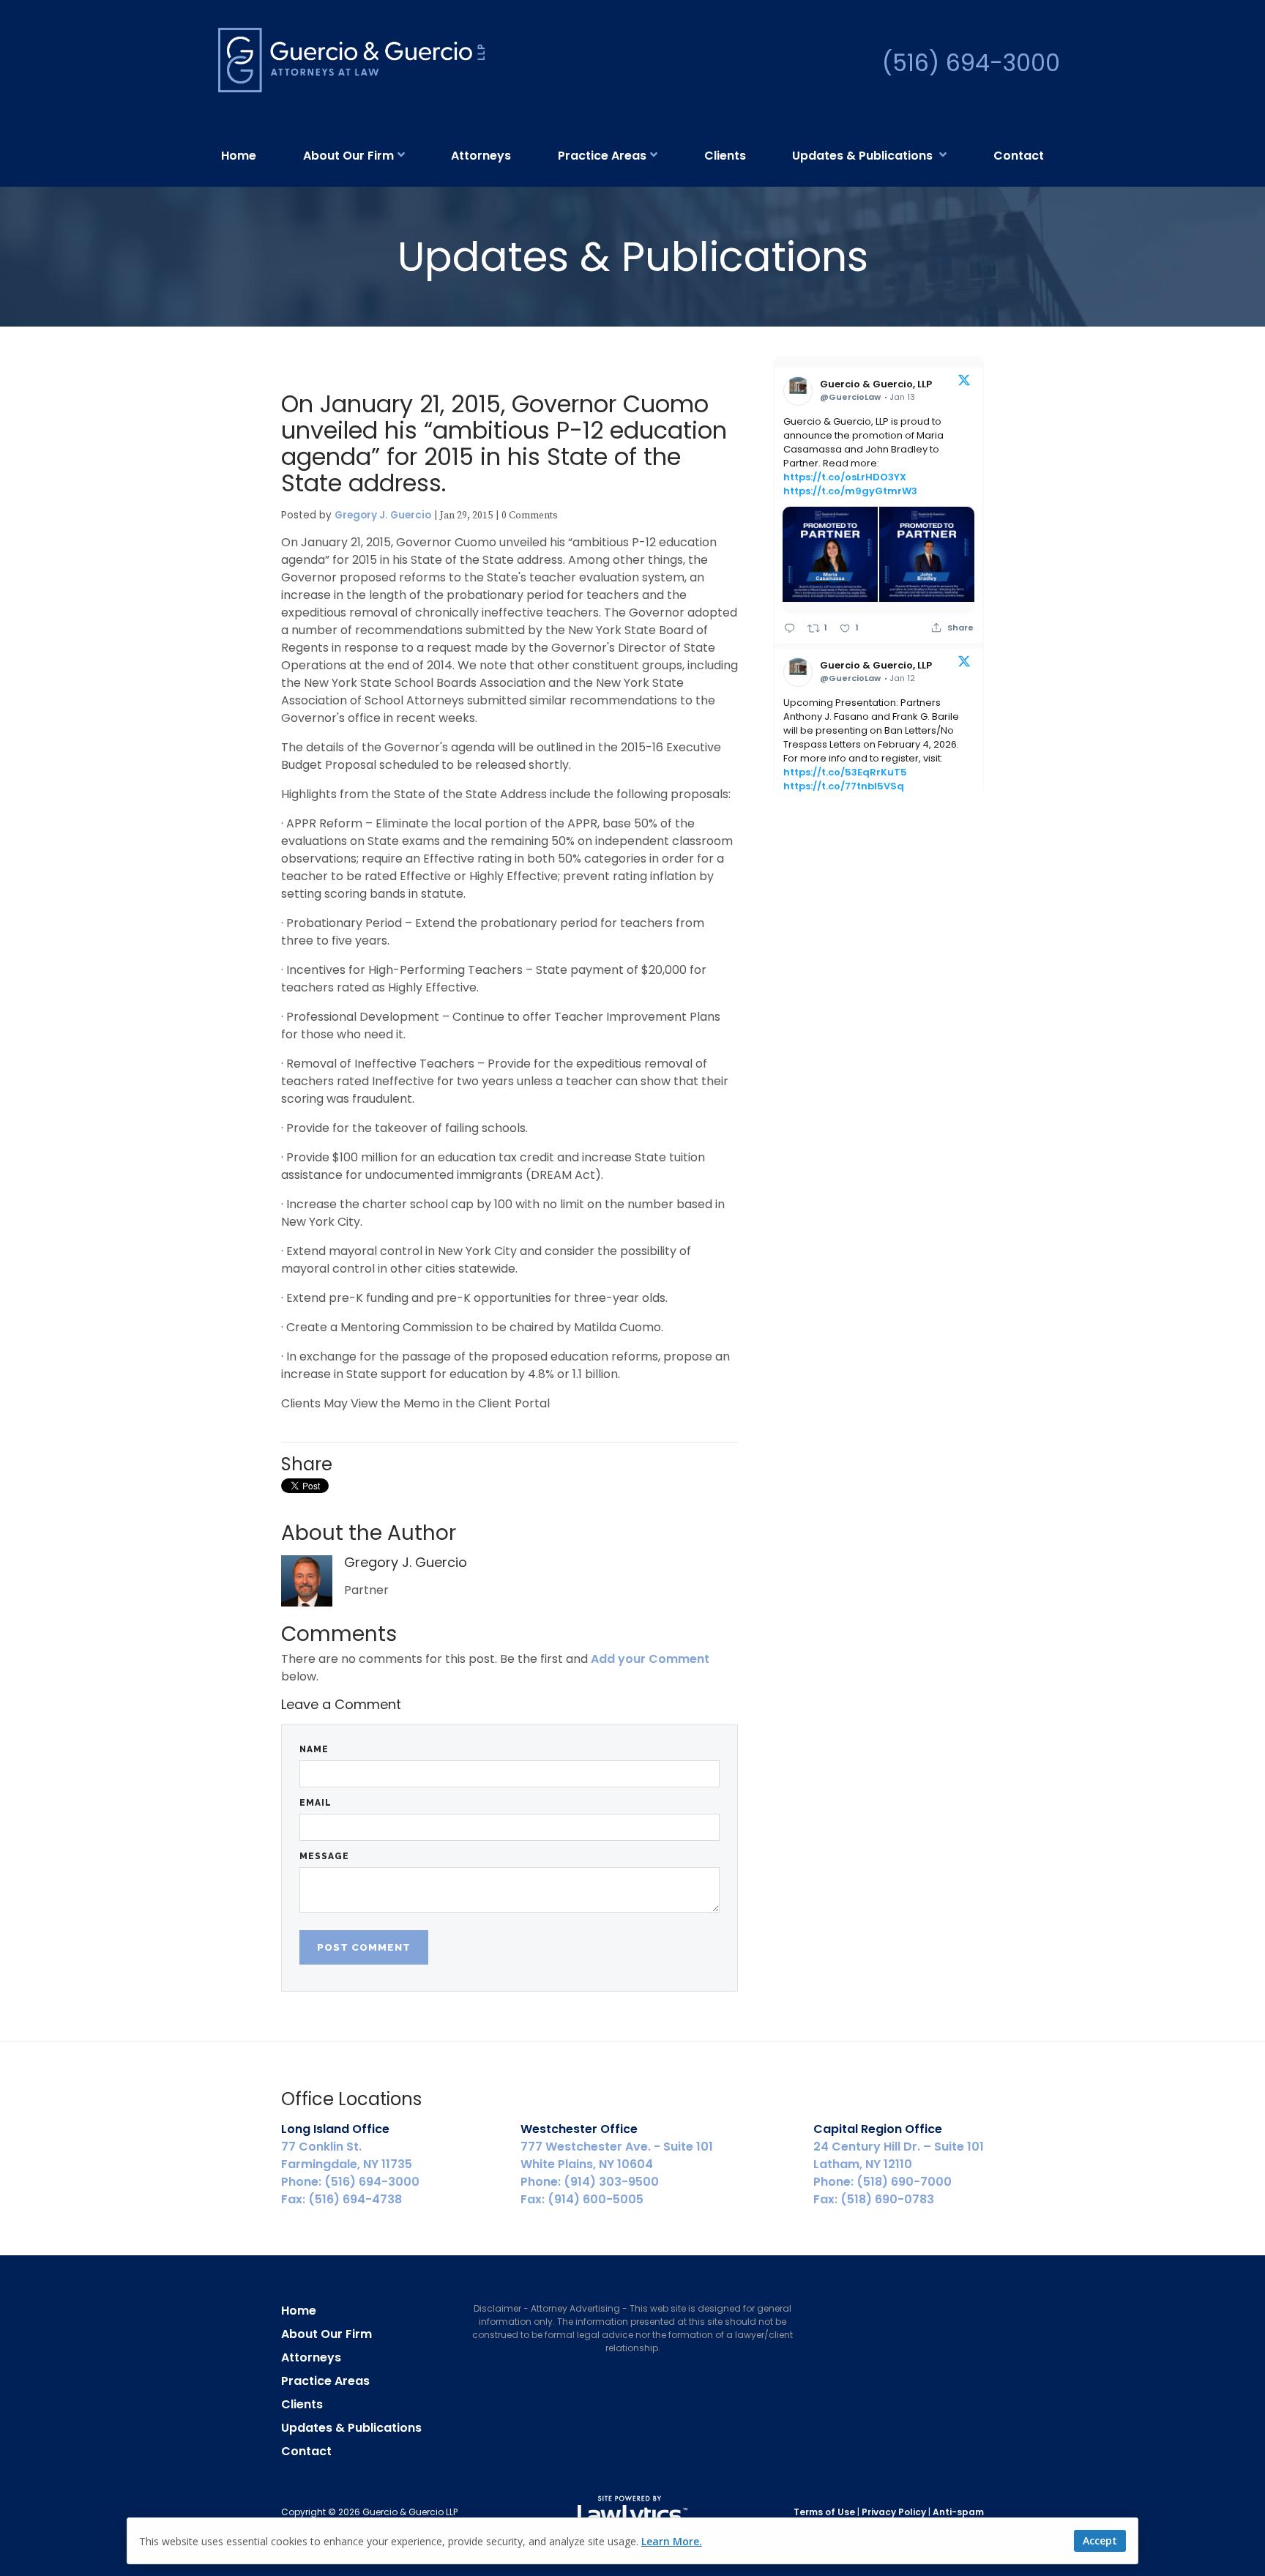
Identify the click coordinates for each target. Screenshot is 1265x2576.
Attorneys (481, 156)
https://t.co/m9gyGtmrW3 (850, 491)
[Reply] (790, 628)
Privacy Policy (894, 2512)
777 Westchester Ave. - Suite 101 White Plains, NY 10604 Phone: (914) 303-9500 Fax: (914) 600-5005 (617, 2164)
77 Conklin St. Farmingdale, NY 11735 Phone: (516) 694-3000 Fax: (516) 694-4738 (350, 2164)
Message (324, 1856)
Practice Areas (602, 156)
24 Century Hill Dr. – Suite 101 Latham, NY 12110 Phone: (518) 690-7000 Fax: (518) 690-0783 (899, 2164)
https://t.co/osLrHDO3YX (845, 477)
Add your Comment (650, 1659)
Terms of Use (824, 2512)
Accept (1100, 2540)
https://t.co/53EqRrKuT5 (845, 772)
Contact (1019, 156)
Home (239, 156)
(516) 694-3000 (971, 63)
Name (314, 1749)
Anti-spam (958, 2512)
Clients (725, 156)
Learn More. (672, 2541)
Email (316, 1803)
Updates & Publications (864, 156)
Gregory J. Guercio (383, 515)
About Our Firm (348, 156)
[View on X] (964, 383)
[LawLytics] (632, 2512)
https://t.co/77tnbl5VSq (844, 786)
